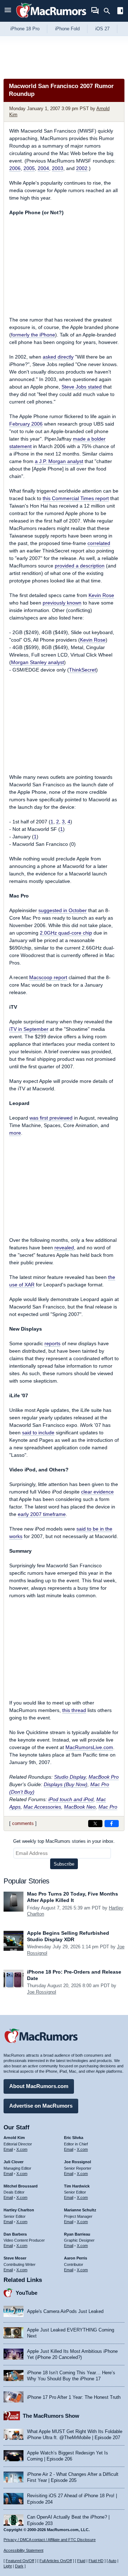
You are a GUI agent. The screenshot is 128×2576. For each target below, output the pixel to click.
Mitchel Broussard (21, 2186)
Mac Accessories (42, 1807)
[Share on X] (95, 1824)
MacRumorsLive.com (89, 1747)
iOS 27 (102, 29)
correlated (99, 543)
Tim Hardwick (77, 2186)
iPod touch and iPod (71, 1799)
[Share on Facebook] (112, 1824)
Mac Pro (108, 1807)
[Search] (109, 11)
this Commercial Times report (76, 498)
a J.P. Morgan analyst (59, 461)
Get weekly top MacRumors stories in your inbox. (64, 1841)
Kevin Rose (101, 595)
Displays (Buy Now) (66, 1784)
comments (23, 1823)
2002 (82, 168)
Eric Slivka (74, 2138)
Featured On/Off (20, 2561)
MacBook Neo (80, 1807)
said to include (38, 1433)
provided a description (80, 566)
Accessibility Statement (23, 2550)
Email (8, 2149)
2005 (29, 168)
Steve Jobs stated (82, 387)
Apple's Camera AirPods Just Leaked (65, 2311)
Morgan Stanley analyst (38, 662)
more (15, 1133)
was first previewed (51, 1118)
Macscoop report (48, 977)
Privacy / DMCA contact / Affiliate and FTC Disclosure (50, 2540)
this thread (74, 1710)
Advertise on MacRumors (41, 2106)
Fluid (81, 2561)
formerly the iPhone (33, 335)
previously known (62, 603)
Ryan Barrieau (77, 2234)
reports (52, 1343)
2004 (43, 168)
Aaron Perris (76, 2258)
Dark (19, 2566)
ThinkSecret (82, 670)
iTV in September (29, 1029)
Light (8, 2566)
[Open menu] (8, 11)
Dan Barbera (15, 2234)
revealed (64, 1248)
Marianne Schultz (80, 2210)
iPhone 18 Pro (25, 29)
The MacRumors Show (51, 2416)
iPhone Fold (67, 29)
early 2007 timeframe (42, 1514)
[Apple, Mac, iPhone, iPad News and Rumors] (51, 19)
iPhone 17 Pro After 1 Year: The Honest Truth (74, 2397)
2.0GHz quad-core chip (66, 933)
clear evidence (97, 1492)
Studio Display (70, 1777)
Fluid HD (96, 2561)
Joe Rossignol (42, 1992)
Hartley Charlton (19, 2210)
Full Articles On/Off (56, 2561)
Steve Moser (15, 2258)
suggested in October (63, 910)
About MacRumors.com (39, 2086)
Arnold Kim (14, 2138)
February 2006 (26, 424)
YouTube (26, 2293)
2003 (58, 168)
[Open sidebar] (120, 12)
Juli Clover (14, 2162)
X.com (22, 2149)
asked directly (58, 357)
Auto (112, 2561)
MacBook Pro (104, 1777)
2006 (15, 168)
